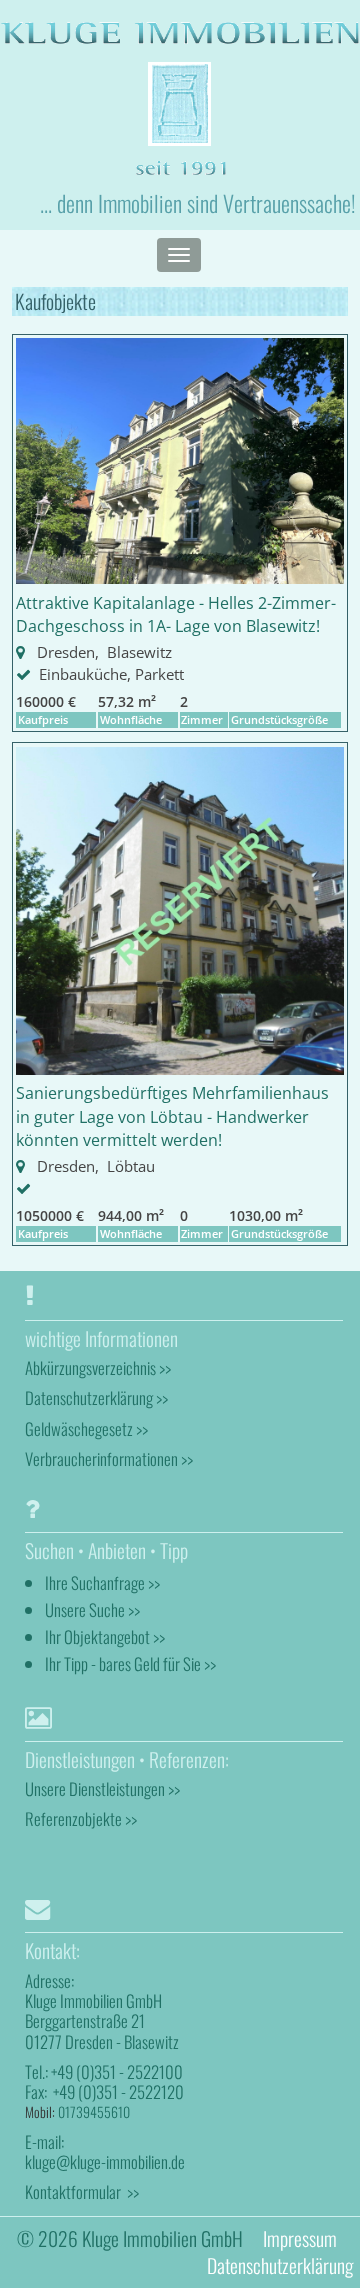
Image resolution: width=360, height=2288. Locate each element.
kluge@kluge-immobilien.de (105, 2161)
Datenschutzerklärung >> (96, 1397)
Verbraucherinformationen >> (109, 1458)
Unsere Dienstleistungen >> (102, 1788)
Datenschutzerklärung (280, 2265)
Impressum (300, 2238)
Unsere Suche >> (92, 1609)
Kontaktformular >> (82, 2191)
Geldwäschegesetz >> (86, 1428)
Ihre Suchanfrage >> (102, 1582)
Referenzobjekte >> (81, 1818)
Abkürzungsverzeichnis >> (98, 1367)
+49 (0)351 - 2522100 (117, 2071)
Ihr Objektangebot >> (105, 1636)
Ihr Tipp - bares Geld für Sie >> (130, 1663)
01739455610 (94, 2111)
